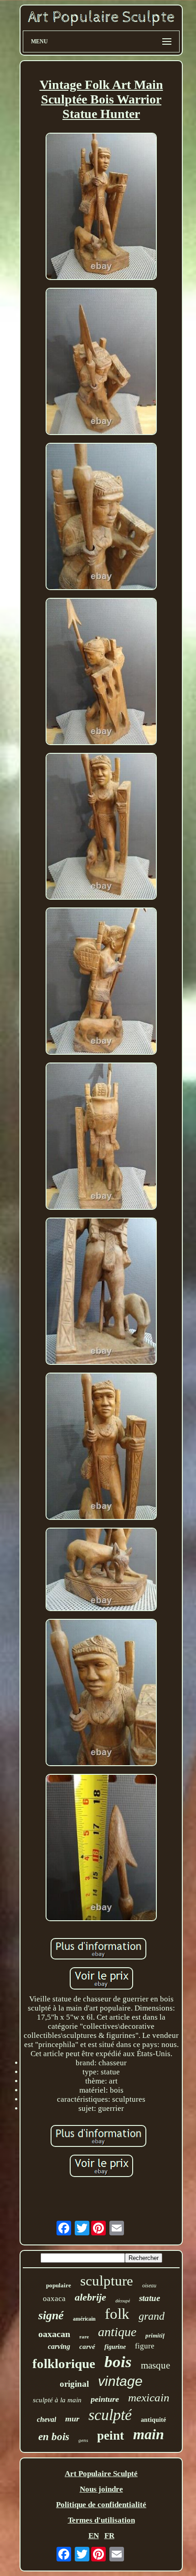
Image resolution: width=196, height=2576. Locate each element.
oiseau (149, 2286)
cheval (46, 2419)
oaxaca (54, 2299)
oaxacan (54, 2334)
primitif (155, 2335)
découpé (123, 2301)
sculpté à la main (57, 2400)
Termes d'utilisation (101, 2520)
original (74, 2384)
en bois (54, 2437)
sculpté (110, 2415)
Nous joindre (101, 2489)
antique (117, 2332)
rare (84, 2337)
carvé (87, 2347)
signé (51, 2315)
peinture (105, 2399)
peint (111, 2436)
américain (84, 2319)
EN (94, 2536)
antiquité (153, 2420)
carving (59, 2346)
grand (152, 2316)
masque (155, 2365)
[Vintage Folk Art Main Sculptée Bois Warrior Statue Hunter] (101, 207)
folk (117, 2314)
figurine (115, 2347)
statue (150, 2298)
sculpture (107, 2281)
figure (145, 2346)
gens (83, 2440)
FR (109, 2536)
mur (72, 2419)
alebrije (90, 2297)
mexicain (149, 2397)
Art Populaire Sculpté (101, 2474)
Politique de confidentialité (101, 2505)
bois (118, 2362)
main (149, 2434)
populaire (59, 2285)
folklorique (64, 2363)
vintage (120, 2381)
